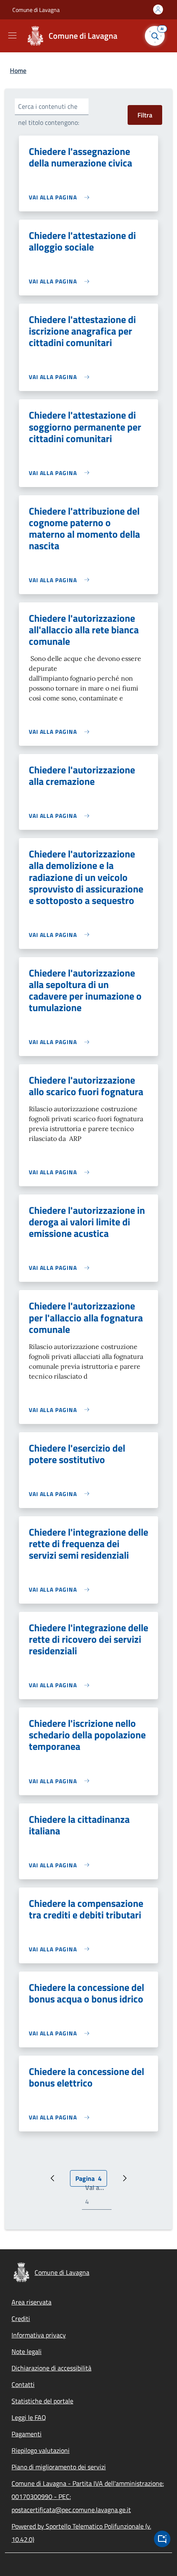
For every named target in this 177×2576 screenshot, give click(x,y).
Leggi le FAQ (29, 2417)
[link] (61, 197)
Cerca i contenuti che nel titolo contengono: (49, 114)
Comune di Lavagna (36, 10)
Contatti (23, 2384)
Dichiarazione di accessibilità (51, 2368)
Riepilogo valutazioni (41, 2450)
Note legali (27, 2351)
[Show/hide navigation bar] (12, 35)
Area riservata (31, 2302)
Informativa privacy (39, 2335)
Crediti (21, 2318)
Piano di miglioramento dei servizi (59, 2467)
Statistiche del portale (42, 2401)
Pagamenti (27, 2434)
